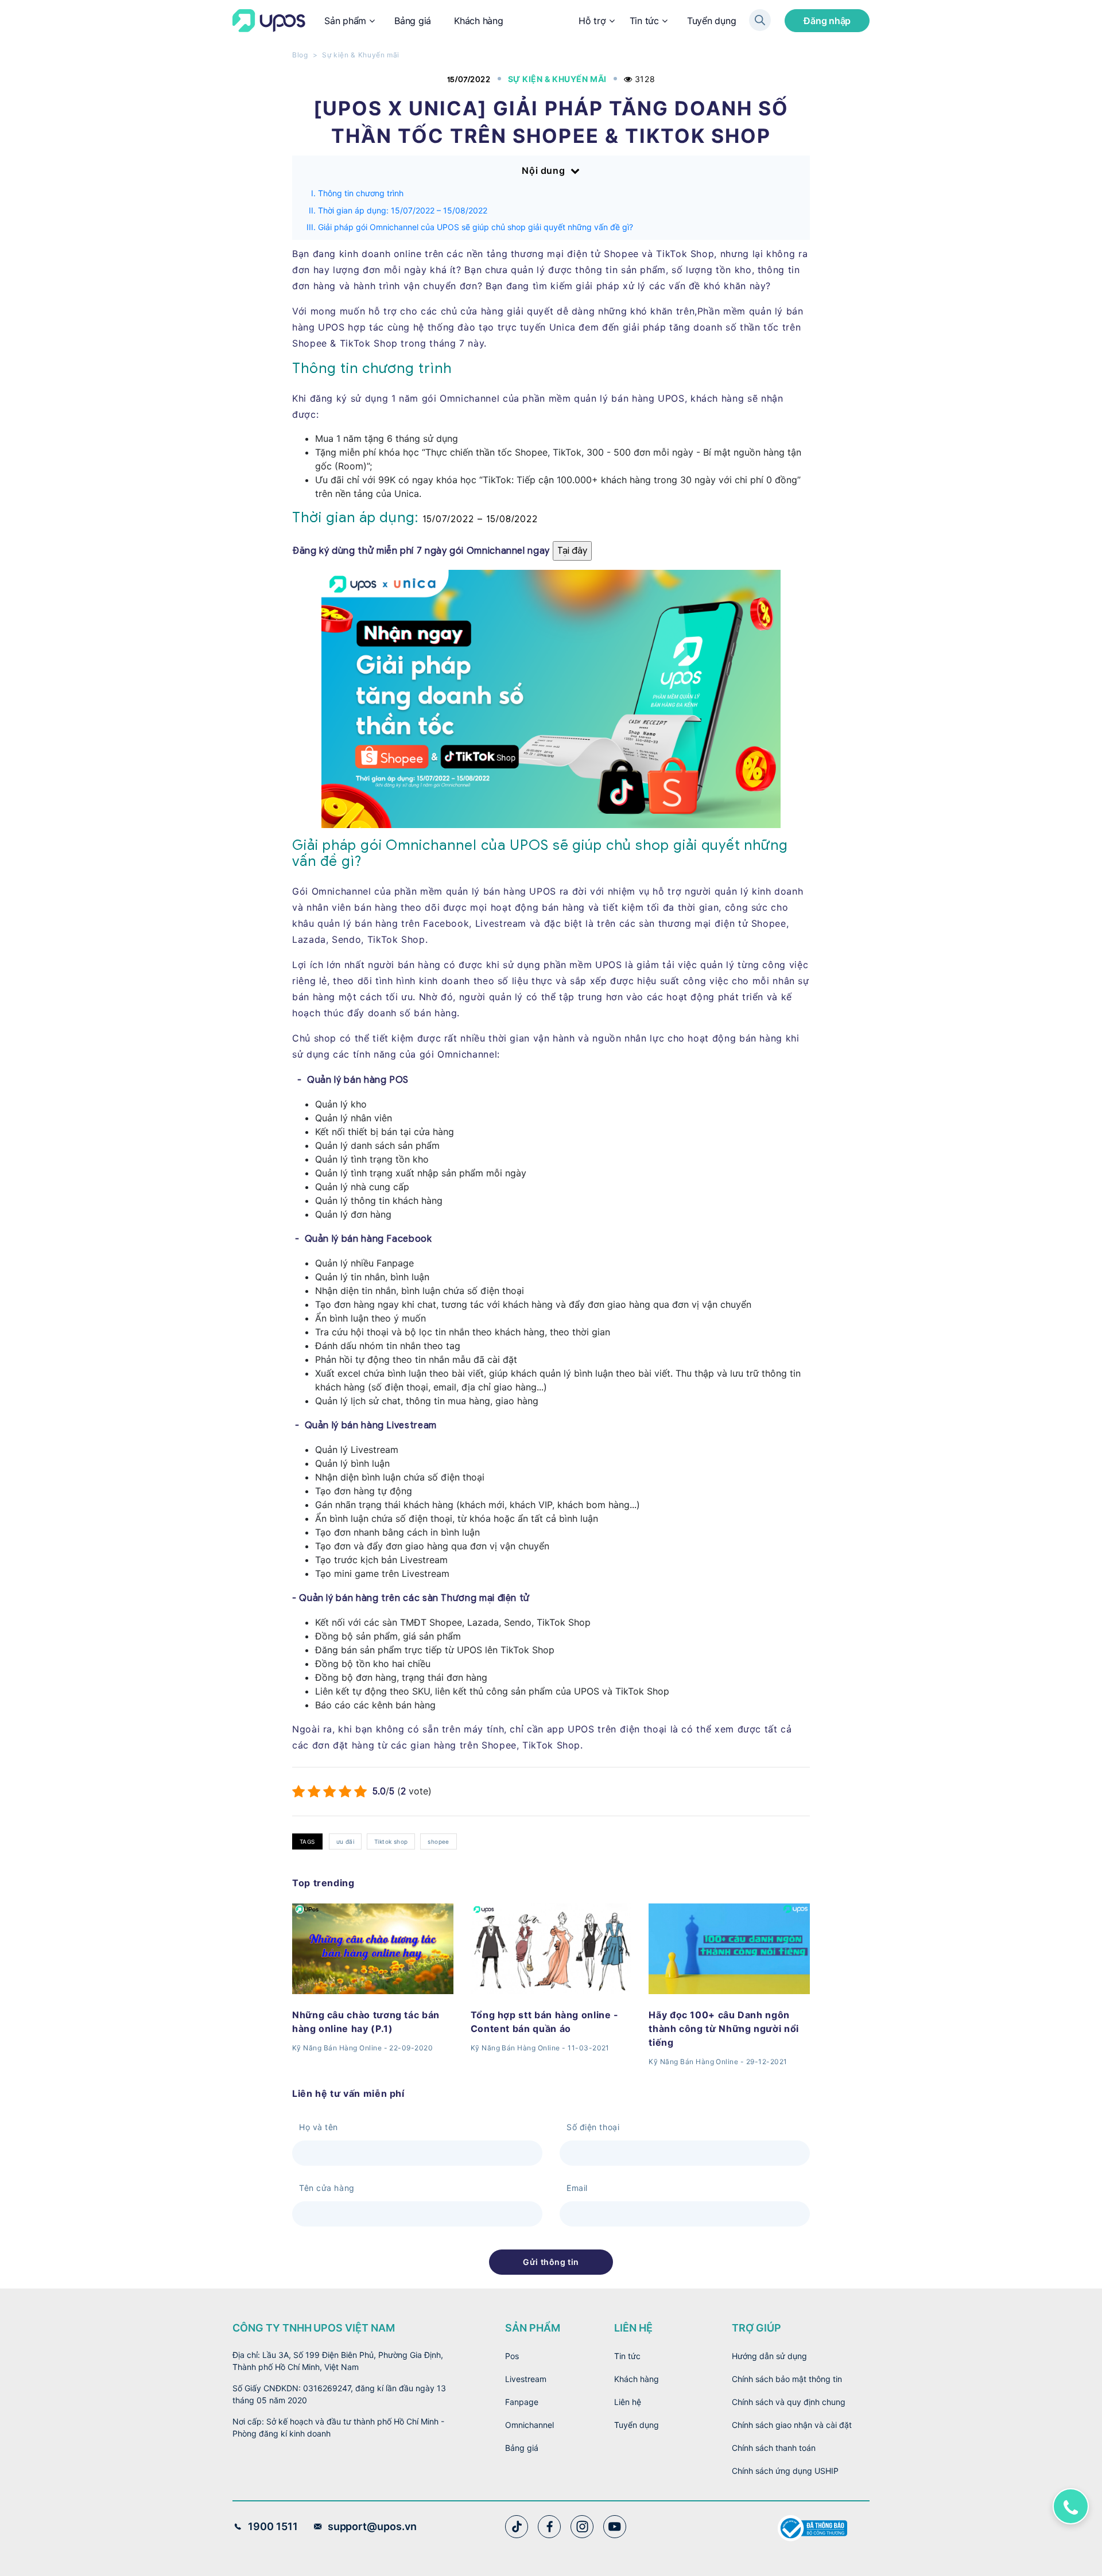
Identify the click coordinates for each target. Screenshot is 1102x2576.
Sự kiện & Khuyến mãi (361, 55)
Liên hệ (628, 2402)
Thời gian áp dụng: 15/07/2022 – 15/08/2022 (403, 210)
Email (577, 2188)
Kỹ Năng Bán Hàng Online (337, 2048)
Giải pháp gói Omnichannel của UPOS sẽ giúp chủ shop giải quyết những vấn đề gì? (476, 227)
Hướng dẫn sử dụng (769, 2356)
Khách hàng (479, 21)
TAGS (307, 1841)
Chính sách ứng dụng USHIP (785, 2471)
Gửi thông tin (551, 2262)
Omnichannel (529, 2425)
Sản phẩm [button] (345, 21)
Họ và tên (319, 2127)
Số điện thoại (593, 2127)
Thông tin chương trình (361, 193)
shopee (438, 1841)
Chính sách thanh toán (774, 2448)
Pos (512, 2356)
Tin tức (644, 21)
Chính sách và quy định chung (789, 2402)
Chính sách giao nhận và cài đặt (792, 2425)
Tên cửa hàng (327, 2188)
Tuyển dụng (712, 21)
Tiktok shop (391, 1841)
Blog (300, 55)
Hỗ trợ (592, 21)
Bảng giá (413, 21)
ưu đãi (345, 1841)
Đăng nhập (827, 21)
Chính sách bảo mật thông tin (787, 2379)
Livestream (526, 2379)
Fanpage (522, 2402)
